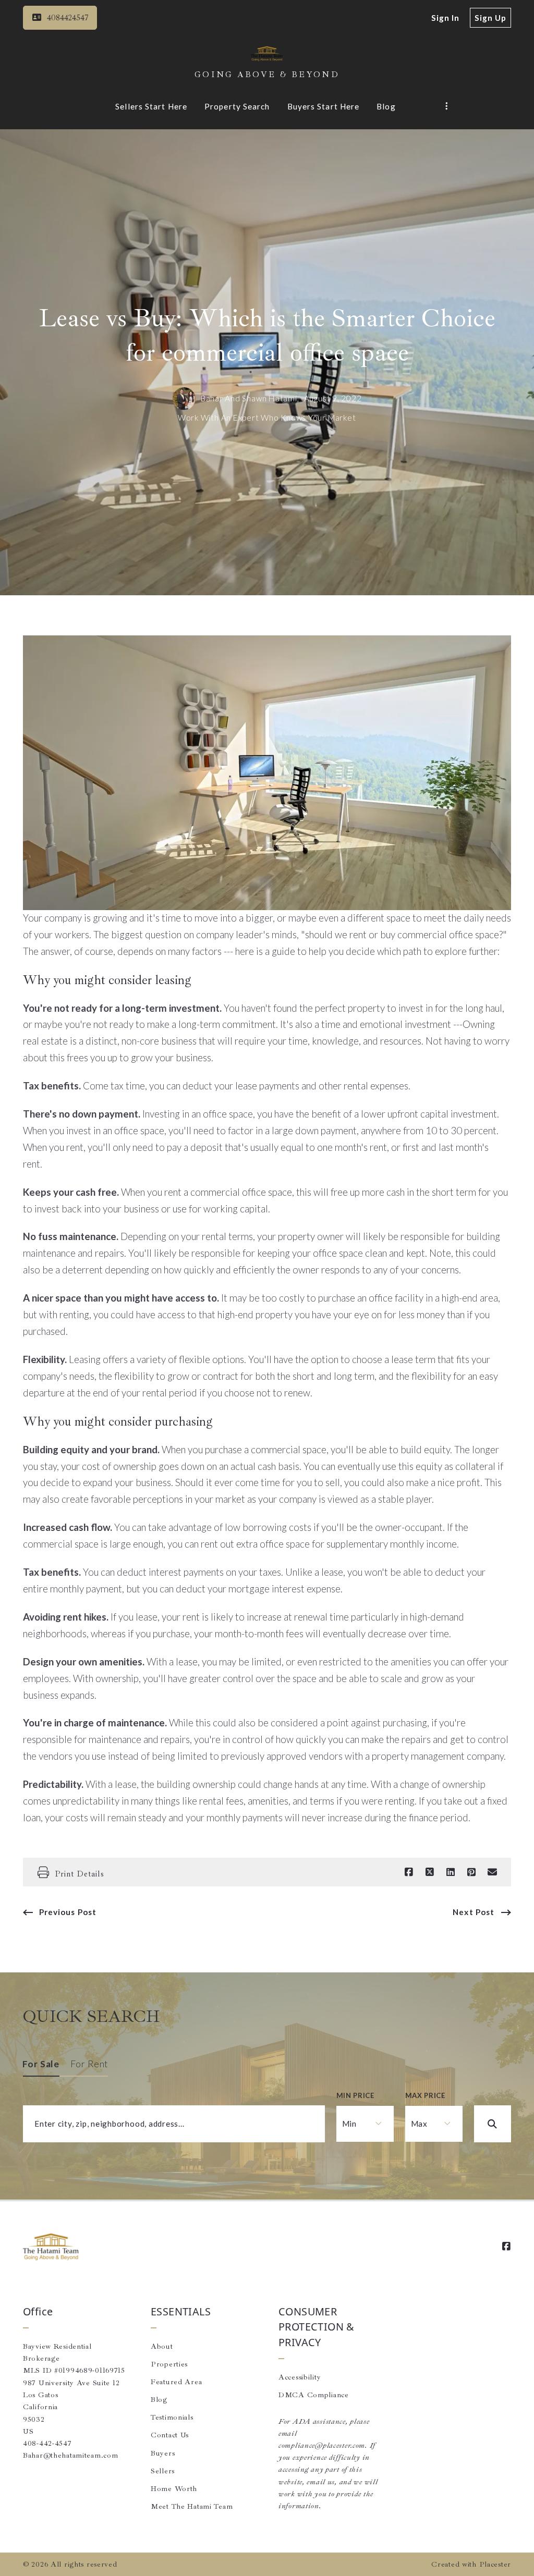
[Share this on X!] (430, 1872)
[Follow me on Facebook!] (506, 2247)
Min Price (355, 2095)
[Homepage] (267, 54)
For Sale (41, 2064)
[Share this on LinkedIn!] (451, 1872)
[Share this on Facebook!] (409, 1872)
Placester (495, 2564)
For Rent (89, 2064)
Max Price (425, 2095)
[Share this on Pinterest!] (471, 1872)
